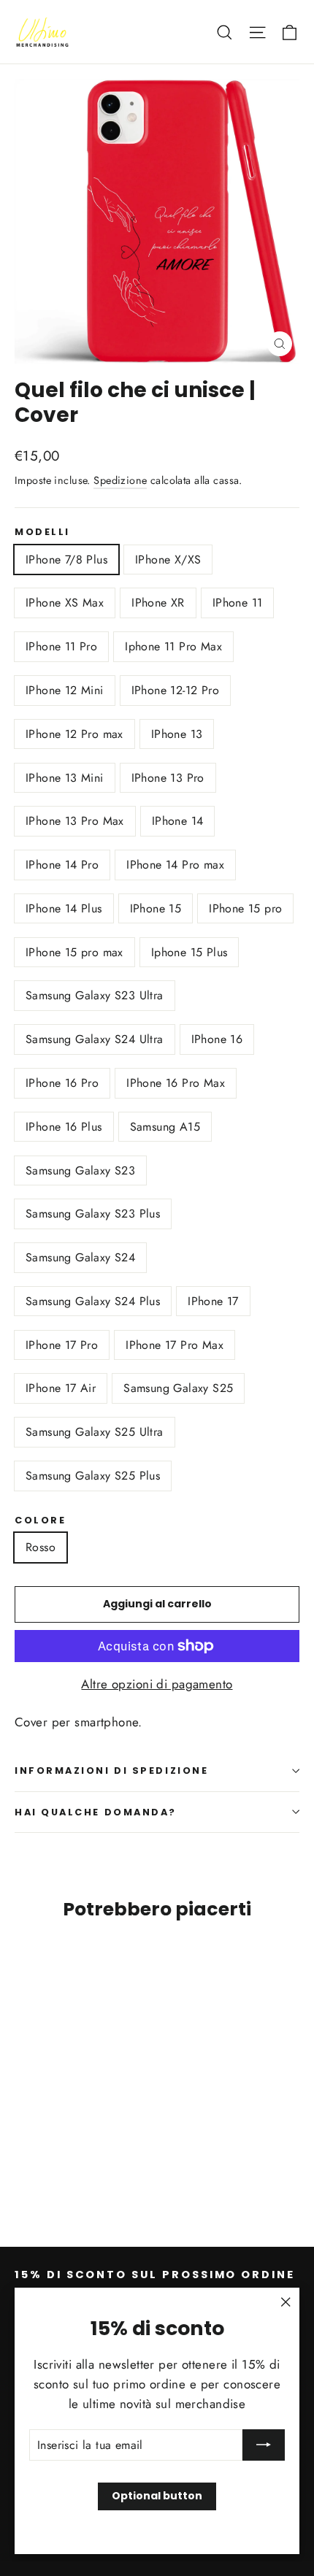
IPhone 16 (217, 1039)
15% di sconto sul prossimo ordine (155, 2275)
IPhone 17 (213, 1301)
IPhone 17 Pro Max (175, 1345)
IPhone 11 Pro (61, 646)
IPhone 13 (177, 734)
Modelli (42, 532)
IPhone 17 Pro (62, 1345)
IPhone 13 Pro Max (75, 821)
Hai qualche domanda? (96, 1812)
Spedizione (120, 480)
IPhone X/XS (168, 560)
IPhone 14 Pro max (175, 865)
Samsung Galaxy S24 (80, 1257)
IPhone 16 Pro (62, 1083)
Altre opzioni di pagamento (157, 1684)
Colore (40, 1520)
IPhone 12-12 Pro (175, 690)
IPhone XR (158, 603)
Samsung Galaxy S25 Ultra (95, 1432)
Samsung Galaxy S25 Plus (93, 1476)
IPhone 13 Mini (65, 778)
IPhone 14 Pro (62, 865)
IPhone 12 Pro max (74, 734)
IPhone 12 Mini (65, 690)
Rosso (41, 1547)
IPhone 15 (156, 908)
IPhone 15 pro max (74, 952)
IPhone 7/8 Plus (66, 560)
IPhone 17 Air (61, 1388)
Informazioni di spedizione (111, 1770)
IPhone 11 (238, 603)
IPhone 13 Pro (168, 778)
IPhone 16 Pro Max (176, 1083)
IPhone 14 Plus (64, 908)
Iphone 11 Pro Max (173, 646)
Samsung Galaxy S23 (80, 1170)
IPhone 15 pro (245, 908)
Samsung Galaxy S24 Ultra (95, 1039)
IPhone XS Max (65, 603)
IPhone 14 (178, 821)
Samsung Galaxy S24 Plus (93, 1301)
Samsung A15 (165, 1127)
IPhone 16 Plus (64, 1127)
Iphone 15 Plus (189, 952)
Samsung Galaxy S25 (178, 1388)
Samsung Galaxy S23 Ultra (95, 995)
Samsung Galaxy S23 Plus (93, 1214)
